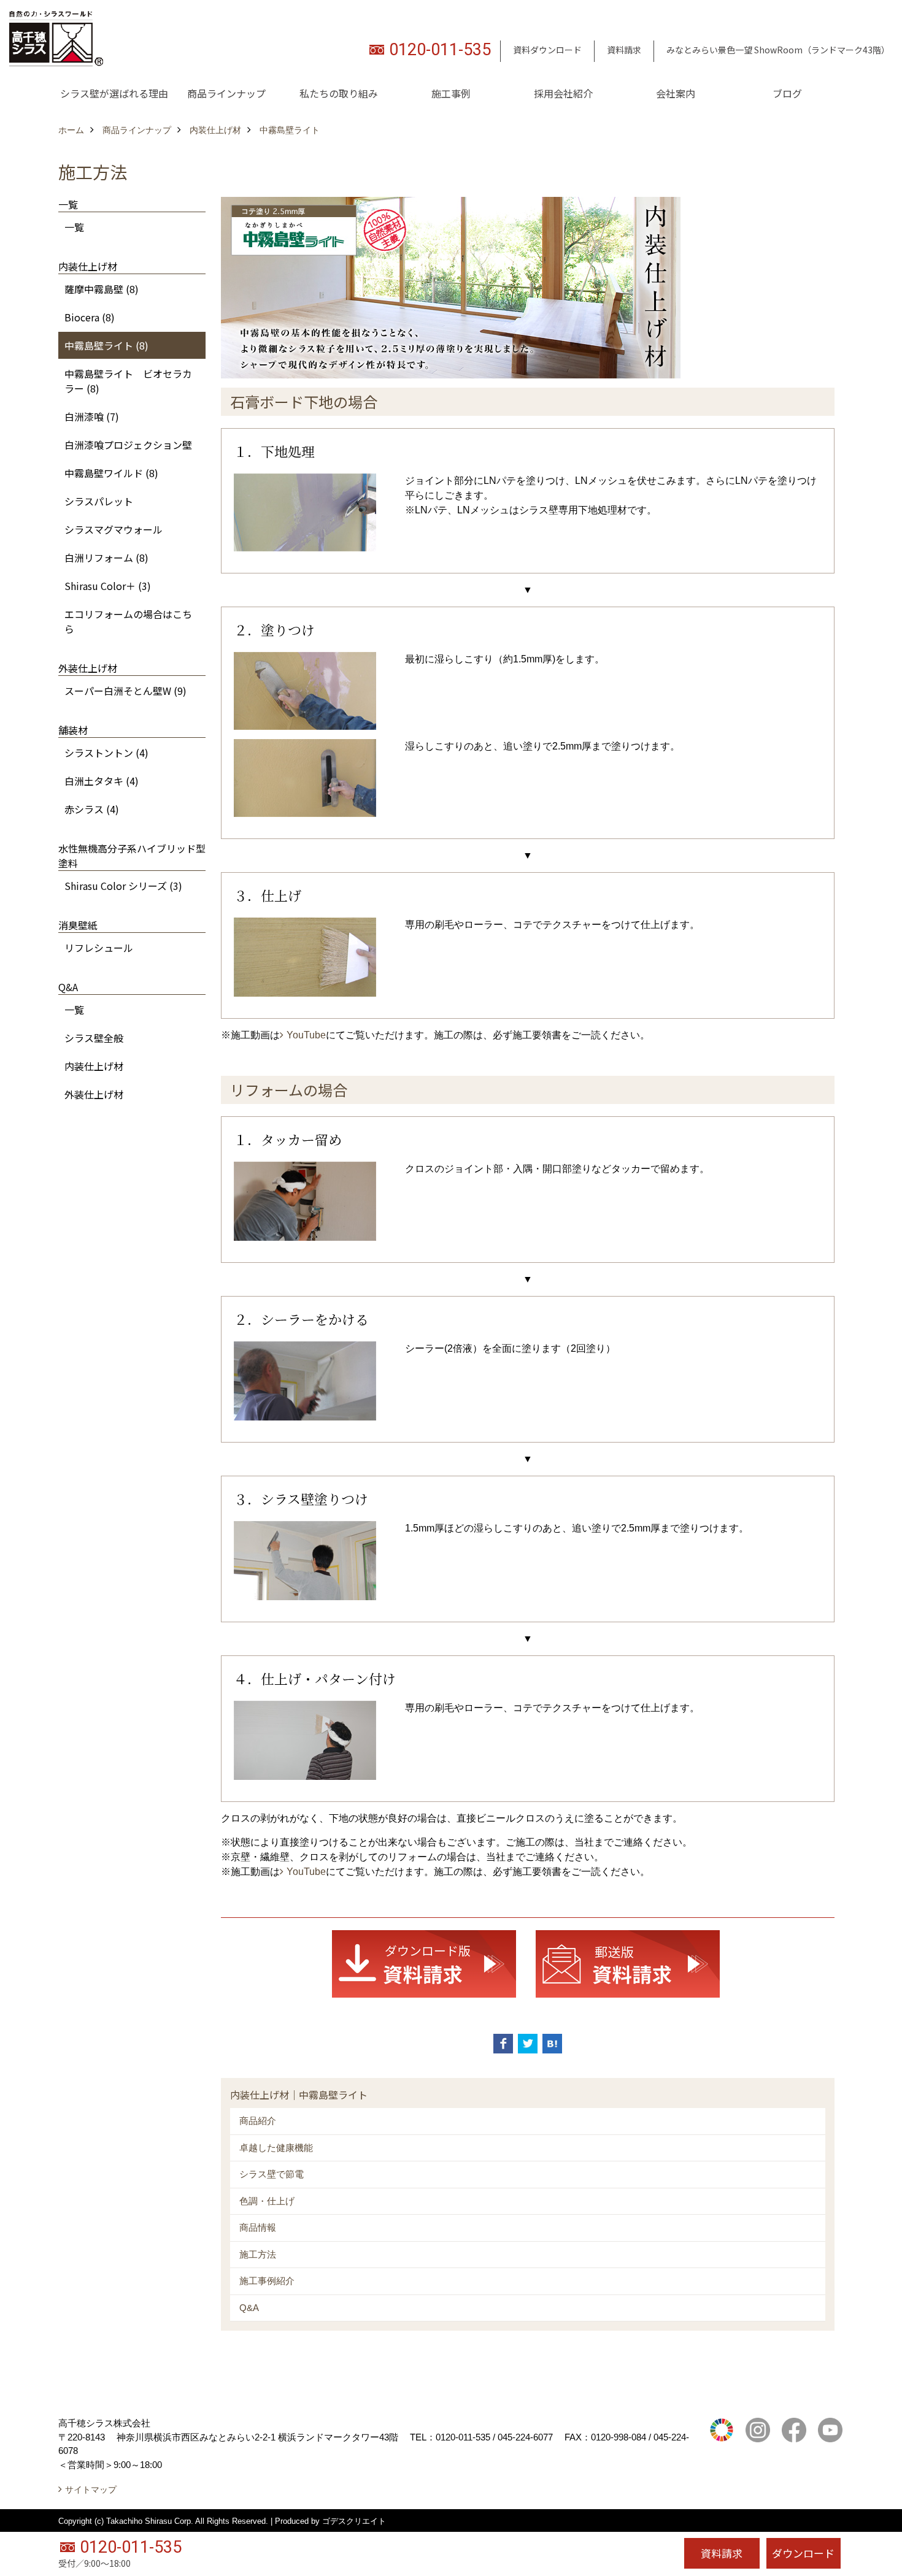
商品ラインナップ (226, 93)
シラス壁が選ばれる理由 (114, 93)
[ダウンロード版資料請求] (424, 1963)
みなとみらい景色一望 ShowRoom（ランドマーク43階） (778, 50)
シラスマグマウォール (114, 529)
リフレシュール (99, 948)
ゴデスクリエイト (354, 2521)
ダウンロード (803, 2553)
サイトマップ (91, 2490)
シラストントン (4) (106, 753)
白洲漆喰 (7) (92, 416)
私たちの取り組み (339, 93)
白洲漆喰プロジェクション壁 (128, 445)
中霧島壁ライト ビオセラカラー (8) (128, 381)
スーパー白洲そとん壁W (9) (125, 691)
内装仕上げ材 (94, 1066)
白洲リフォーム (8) (106, 558)
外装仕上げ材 (94, 1094)
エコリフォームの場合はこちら (128, 621)
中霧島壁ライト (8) (106, 345)
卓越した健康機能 (276, 2148)
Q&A (249, 2308)
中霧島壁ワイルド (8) (111, 473)
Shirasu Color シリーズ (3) (123, 886)
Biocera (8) (90, 317)
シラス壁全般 (94, 1038)
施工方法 (258, 2254)
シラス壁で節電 (272, 2174)
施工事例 (451, 93)
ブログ (787, 93)
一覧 (74, 227)
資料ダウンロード (547, 50)
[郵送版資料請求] (628, 1963)
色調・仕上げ (267, 2201)
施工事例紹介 (267, 2281)
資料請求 (624, 50)
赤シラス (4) (92, 809)
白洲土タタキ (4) (102, 781)
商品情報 (258, 2227)
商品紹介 (258, 2121)
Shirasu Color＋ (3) (108, 586)
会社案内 (676, 93)
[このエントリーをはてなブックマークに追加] (552, 2044)
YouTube (306, 1035)
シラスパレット (99, 501)
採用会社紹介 (563, 93)
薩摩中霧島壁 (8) (102, 289)
